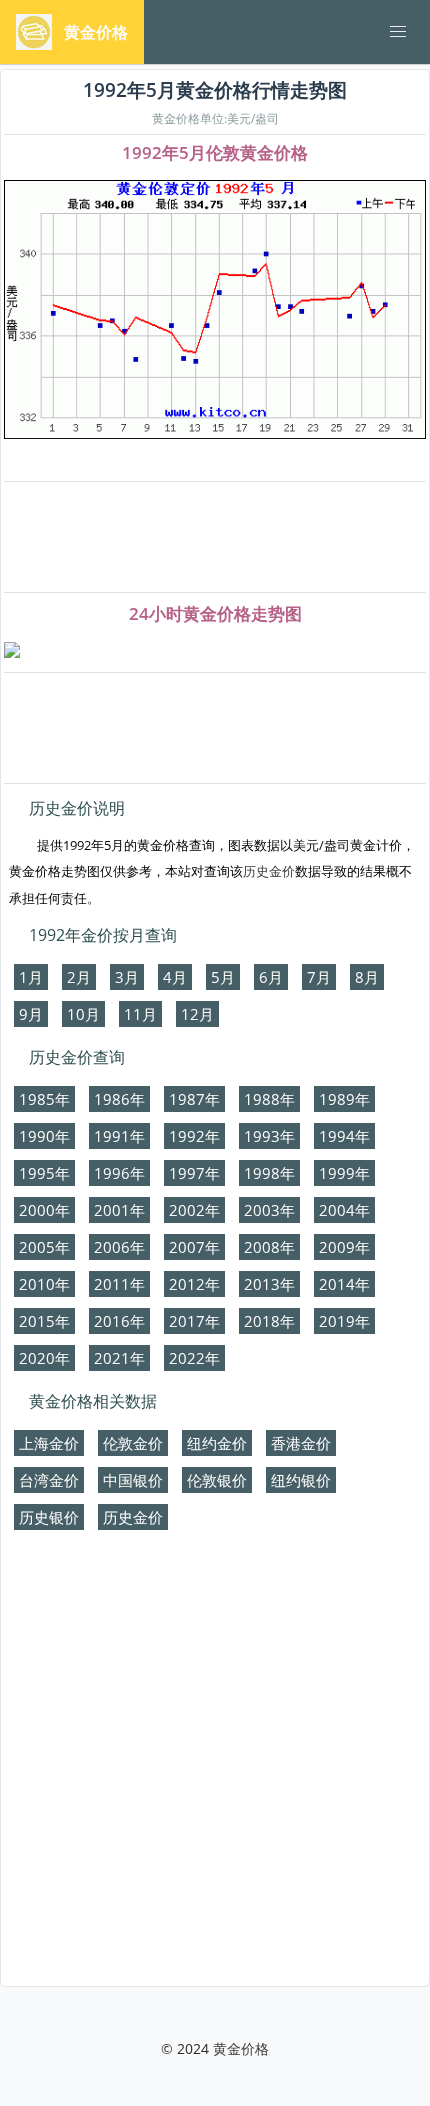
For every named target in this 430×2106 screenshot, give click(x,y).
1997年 (194, 1173)
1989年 (344, 1099)
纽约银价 (301, 1480)
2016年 (119, 1321)
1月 (31, 977)
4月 (175, 977)
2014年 (344, 1284)
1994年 (344, 1136)
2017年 (194, 1321)
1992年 (194, 1136)
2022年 (194, 1358)
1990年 (44, 1136)
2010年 (44, 1284)
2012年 (194, 1284)
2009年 (344, 1247)
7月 (319, 977)
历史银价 (49, 1517)
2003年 (269, 1210)
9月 (31, 1014)
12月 (197, 1014)
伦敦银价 (217, 1480)
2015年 (44, 1321)
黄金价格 (241, 2048)
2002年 (194, 1210)
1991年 (119, 1136)
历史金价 (269, 871)
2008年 (269, 1247)
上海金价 (49, 1443)
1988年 (269, 1099)
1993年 (269, 1136)
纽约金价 (217, 1443)
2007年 (194, 1247)
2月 (79, 977)
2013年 (269, 1284)
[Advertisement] (215, 538)
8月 (367, 977)
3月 (127, 977)
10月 (83, 1014)
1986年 (119, 1099)
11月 (140, 1014)
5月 (223, 977)
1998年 (269, 1173)
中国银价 (133, 1480)
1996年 (119, 1173)
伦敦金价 (133, 1443)
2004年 (344, 1210)
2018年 (269, 1321)
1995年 (44, 1173)
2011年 (119, 1284)
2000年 (44, 1210)
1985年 (44, 1099)
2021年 (119, 1358)
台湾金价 (49, 1480)
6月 (271, 977)
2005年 (44, 1247)
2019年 (344, 1321)
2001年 (119, 1210)
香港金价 (301, 1443)
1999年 (344, 1173)
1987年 (194, 1099)
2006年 (119, 1247)
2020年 (44, 1358)
